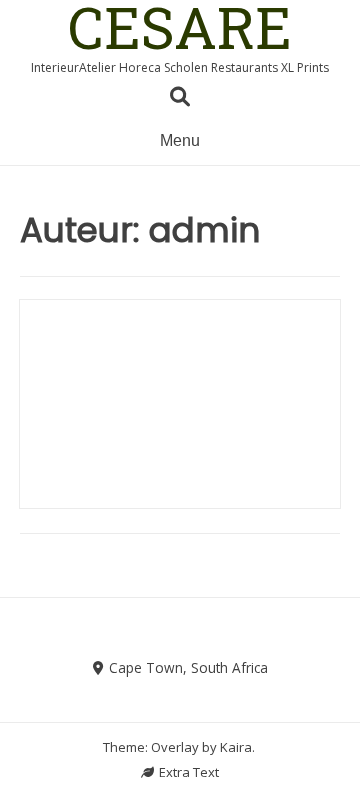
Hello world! (180, 364)
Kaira (236, 747)
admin (180, 395)
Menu (180, 140)
